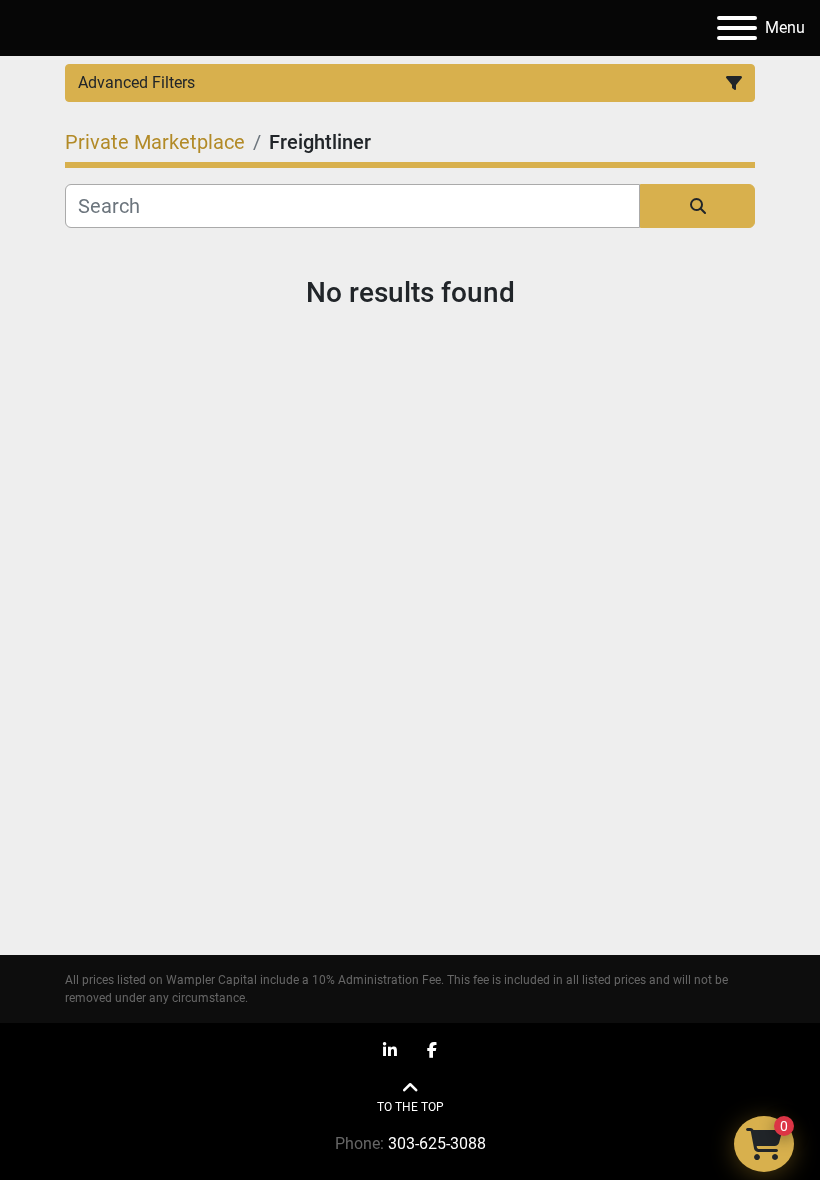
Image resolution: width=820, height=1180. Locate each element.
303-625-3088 (437, 1143)
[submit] (697, 206)
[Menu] (737, 28)
